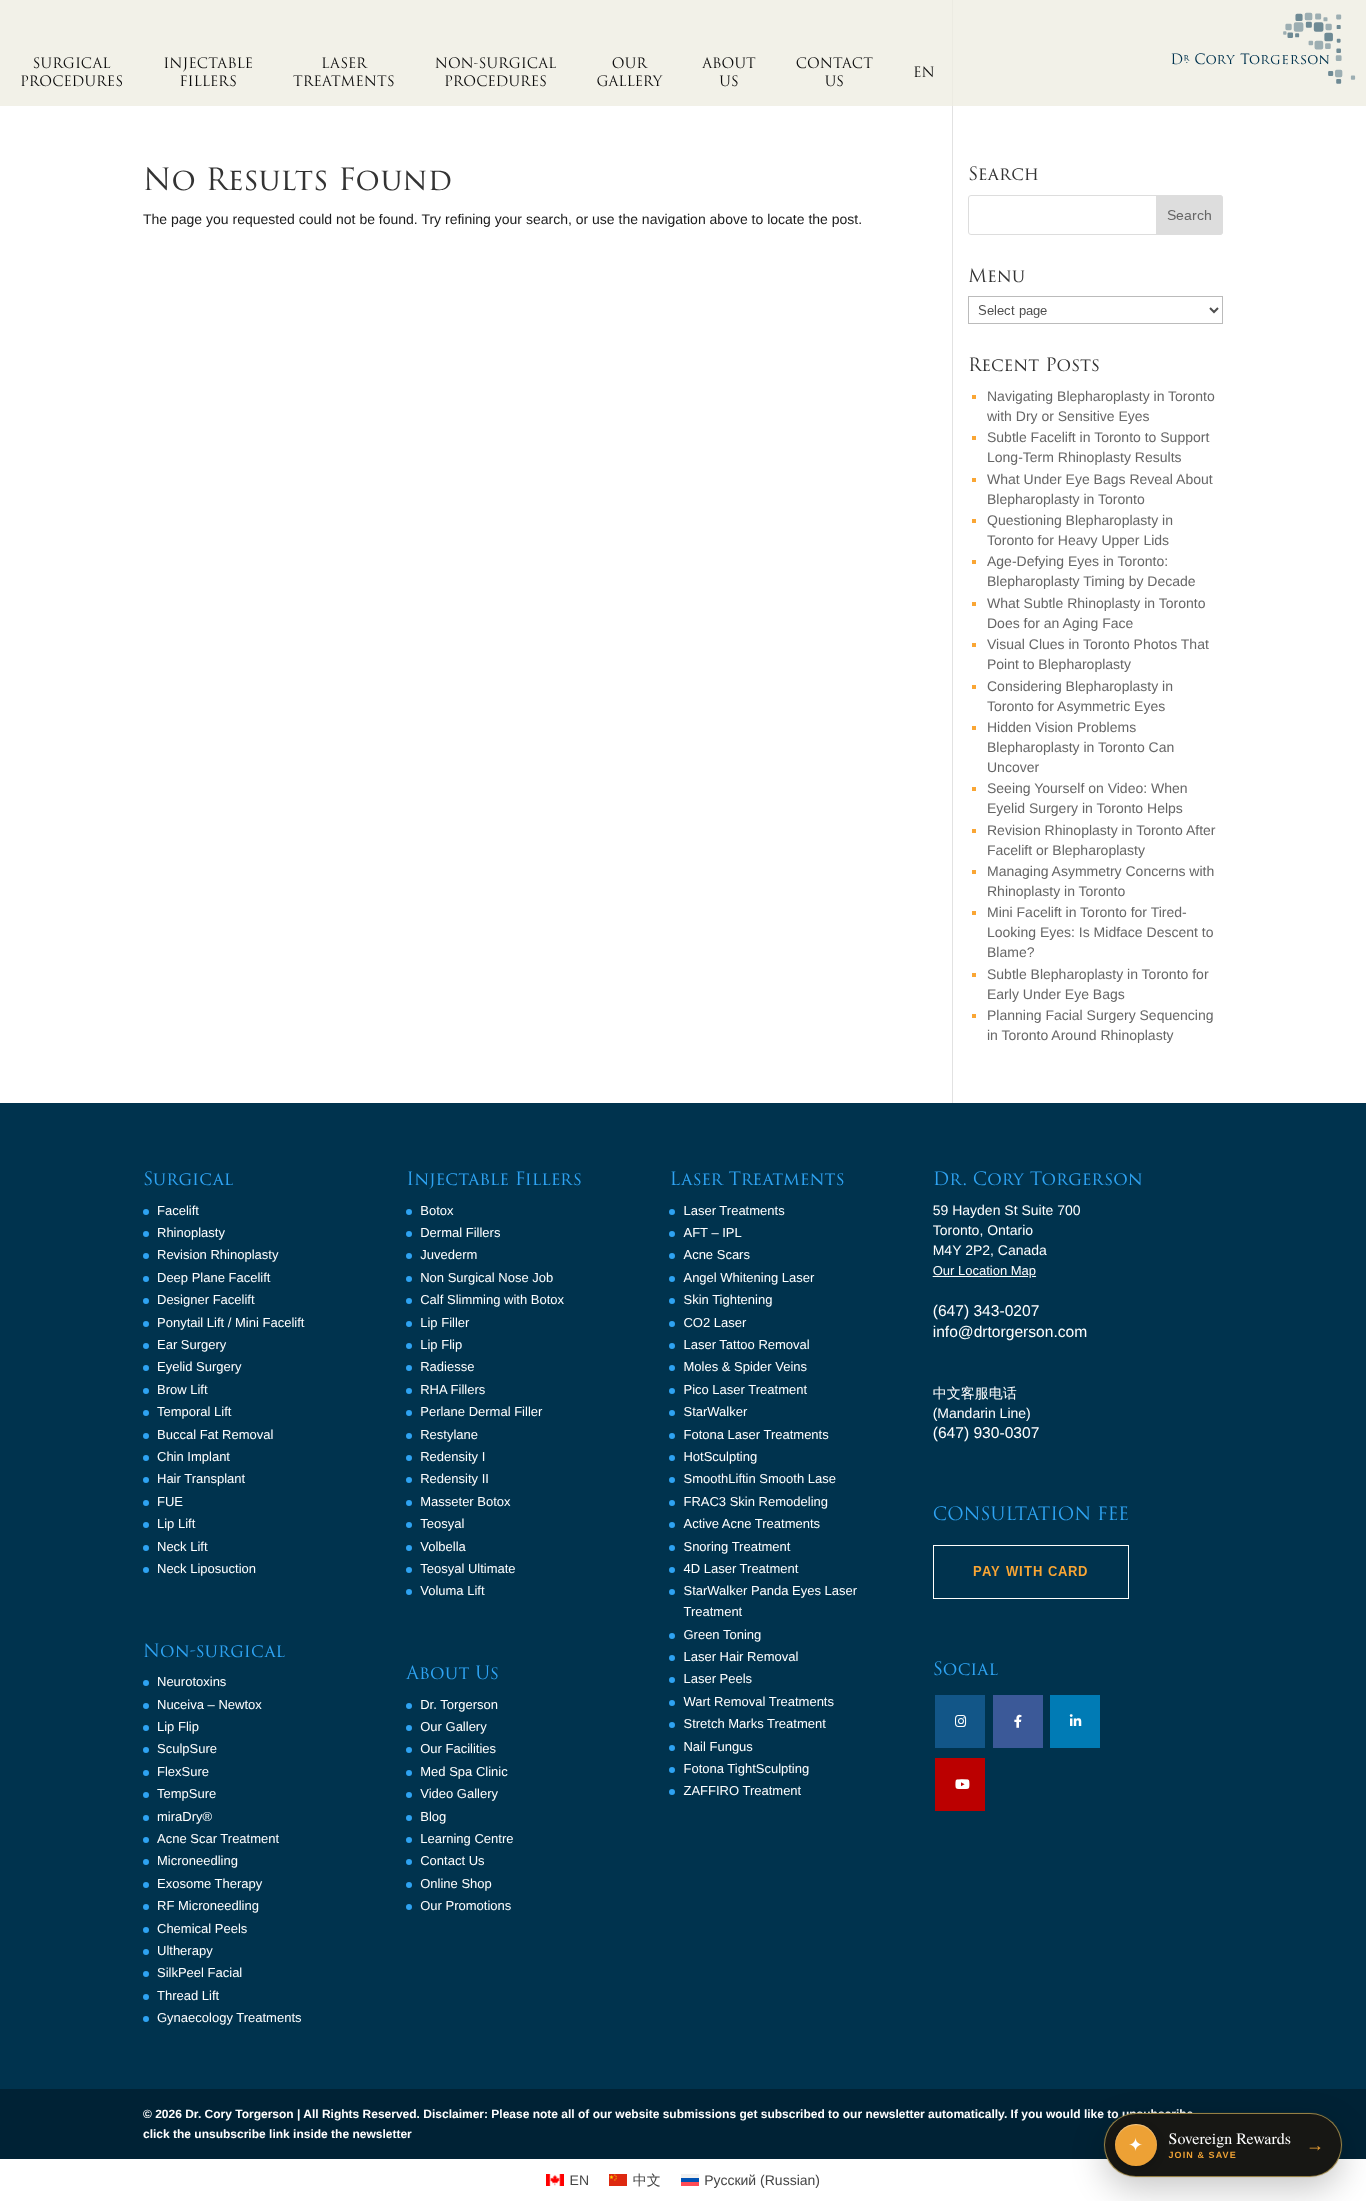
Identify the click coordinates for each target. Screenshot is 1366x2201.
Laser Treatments (733, 1210)
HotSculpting (720, 1456)
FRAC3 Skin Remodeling (755, 1501)
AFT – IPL (712, 1232)
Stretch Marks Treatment (754, 1723)
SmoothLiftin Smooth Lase (759, 1478)
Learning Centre (466, 1838)
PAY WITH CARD (1030, 1571)
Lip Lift (176, 1523)
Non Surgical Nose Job (486, 1277)
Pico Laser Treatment (745, 1389)
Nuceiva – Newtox (209, 1704)
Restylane (449, 1434)
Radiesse (447, 1366)
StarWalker (715, 1411)
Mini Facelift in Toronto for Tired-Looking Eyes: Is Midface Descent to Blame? (1100, 932)
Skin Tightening (727, 1299)
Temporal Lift (194, 1411)
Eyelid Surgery (199, 1366)
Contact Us (452, 1860)
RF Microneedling (208, 1905)
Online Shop (456, 1883)
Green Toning (722, 1634)
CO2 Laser (714, 1322)
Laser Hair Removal (740, 1656)
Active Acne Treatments (751, 1523)
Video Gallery (459, 1793)
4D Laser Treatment (740, 1568)
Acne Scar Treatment (218, 1838)
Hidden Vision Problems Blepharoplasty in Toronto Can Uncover (1080, 747)
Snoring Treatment (736, 1546)
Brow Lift (182, 1389)
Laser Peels (717, 1678)
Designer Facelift (206, 1299)
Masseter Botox (465, 1501)
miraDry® (184, 1816)
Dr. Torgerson (459, 1704)
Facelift (178, 1210)
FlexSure (183, 1771)
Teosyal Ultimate (467, 1568)
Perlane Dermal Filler (481, 1411)
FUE (170, 1501)
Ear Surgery (191, 1344)
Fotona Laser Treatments (755, 1434)
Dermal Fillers (460, 1232)
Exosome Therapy (209, 1883)
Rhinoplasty (191, 1232)
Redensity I (452, 1456)
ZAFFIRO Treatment (742, 1790)
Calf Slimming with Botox (492, 1299)
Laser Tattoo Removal (746, 1344)
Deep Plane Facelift (213, 1277)
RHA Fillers (452, 1389)
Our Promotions (465, 1905)
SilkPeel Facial (199, 1972)
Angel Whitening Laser (748, 1277)
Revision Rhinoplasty (217, 1254)
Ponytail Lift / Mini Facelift (230, 1322)
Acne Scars (716, 1254)
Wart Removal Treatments (758, 1701)
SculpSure (187, 1748)
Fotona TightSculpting (746, 1768)
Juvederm (448, 1254)
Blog (433, 1816)
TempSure (186, 1793)
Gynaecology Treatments (229, 2017)
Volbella (443, 1546)
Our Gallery (453, 1726)
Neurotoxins (191, 1681)
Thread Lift (188, 1995)
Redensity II (454, 1478)
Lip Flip (178, 1726)
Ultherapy (185, 1950)
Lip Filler (444, 1322)
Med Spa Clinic (463, 1771)
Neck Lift (182, 1546)
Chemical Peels (202, 1928)
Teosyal (442, 1523)
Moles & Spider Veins (745, 1366)
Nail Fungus (717, 1746)
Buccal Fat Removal (215, 1434)
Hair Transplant (201, 1478)
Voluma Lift (452, 1590)
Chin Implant (193, 1456)
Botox (436, 1210)
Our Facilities (458, 1748)
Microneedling (197, 1860)
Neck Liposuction (206, 1568)
